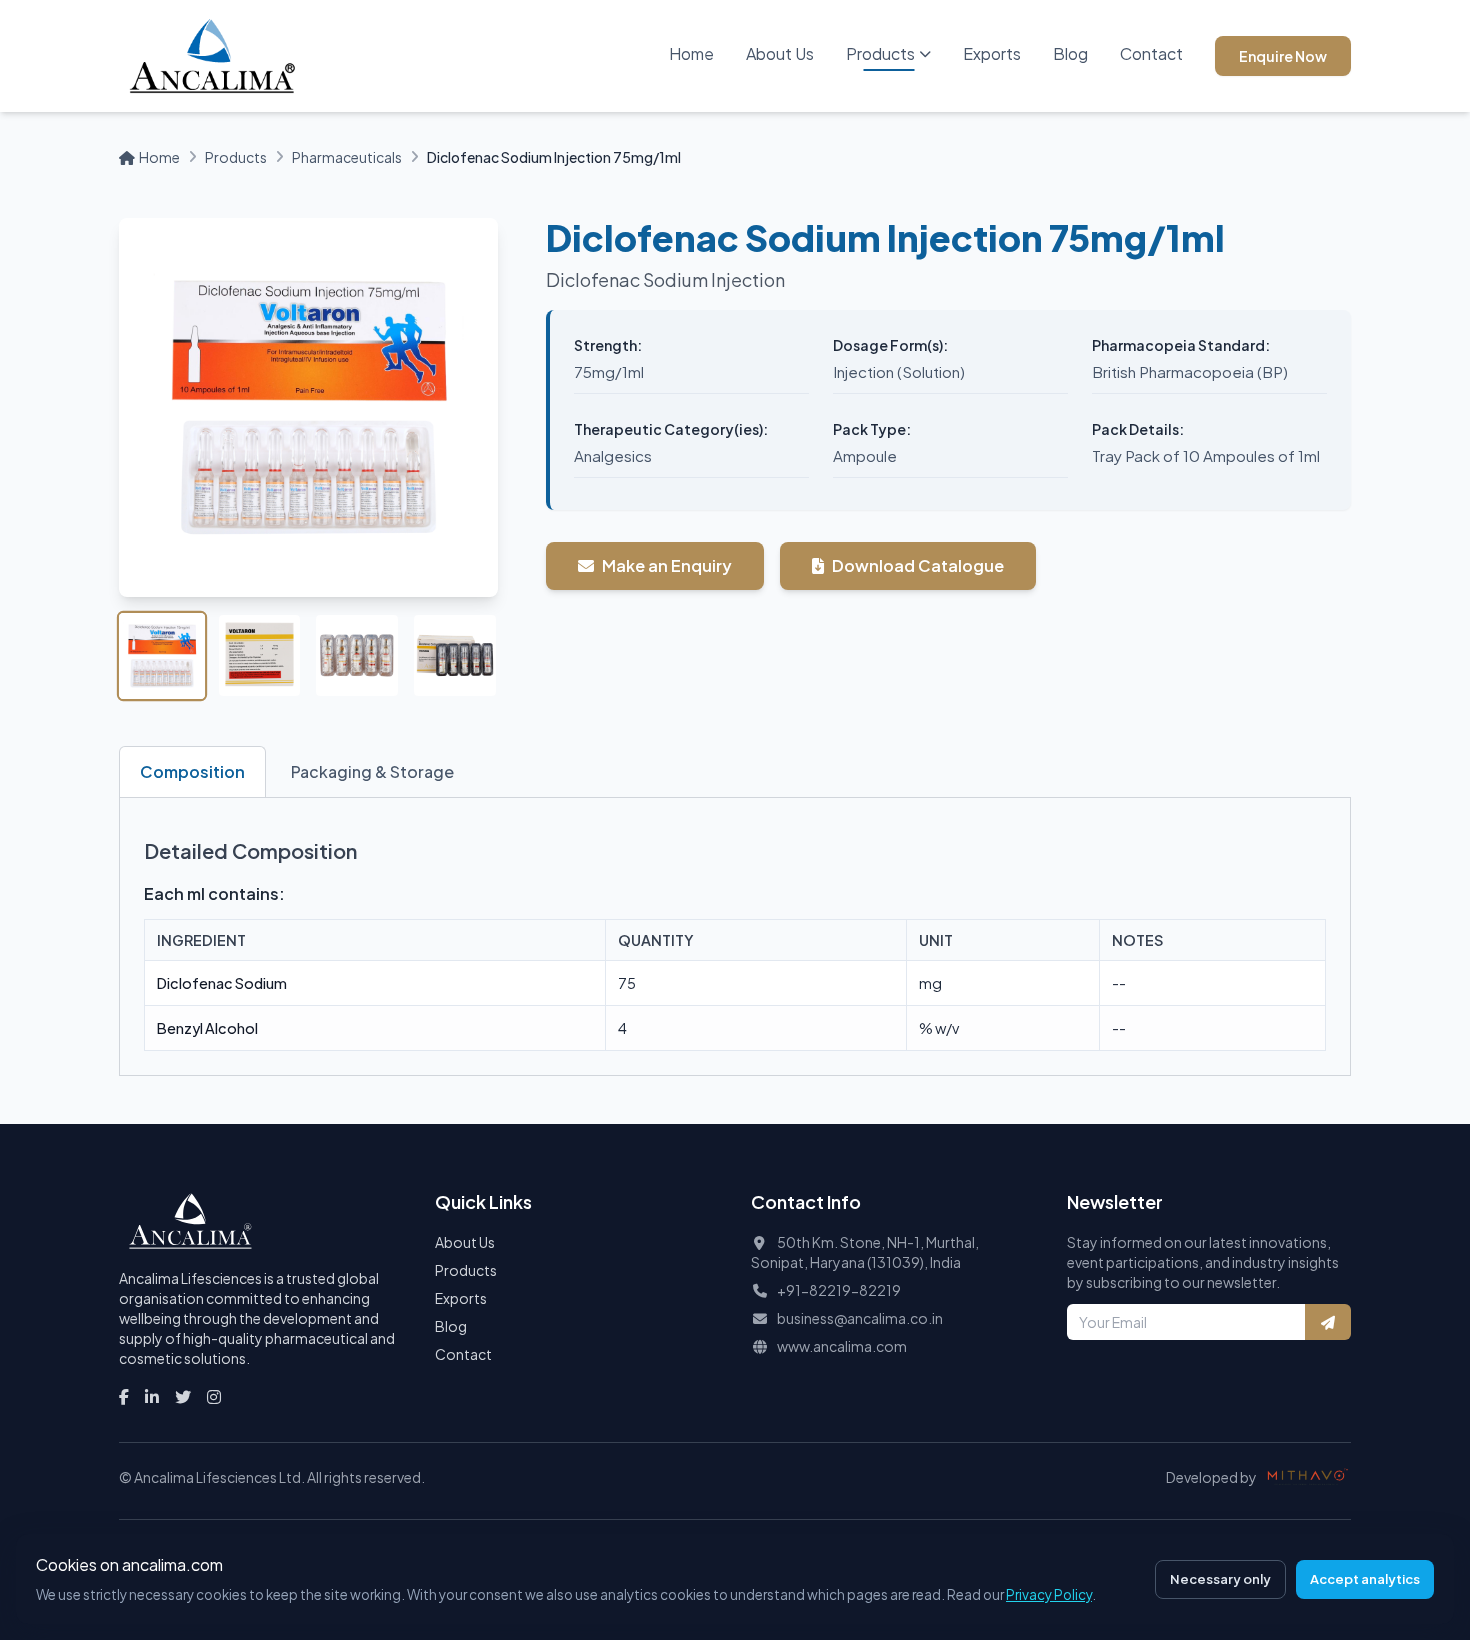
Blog (1070, 53)
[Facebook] (124, 1397)
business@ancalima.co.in (860, 1318)
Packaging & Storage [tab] (372, 771)
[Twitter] (183, 1397)
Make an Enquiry (667, 565)
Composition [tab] (192, 771)
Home (691, 53)
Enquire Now (1283, 56)
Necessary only (1220, 1579)
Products (880, 53)
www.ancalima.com (842, 1346)
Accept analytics (1365, 1579)
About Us (780, 53)
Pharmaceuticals (347, 157)
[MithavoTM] (1308, 1477)
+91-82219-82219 (839, 1290)
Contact (1151, 53)
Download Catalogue (918, 565)
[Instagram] (214, 1397)
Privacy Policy (1049, 1594)
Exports (992, 53)
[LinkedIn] (152, 1397)
